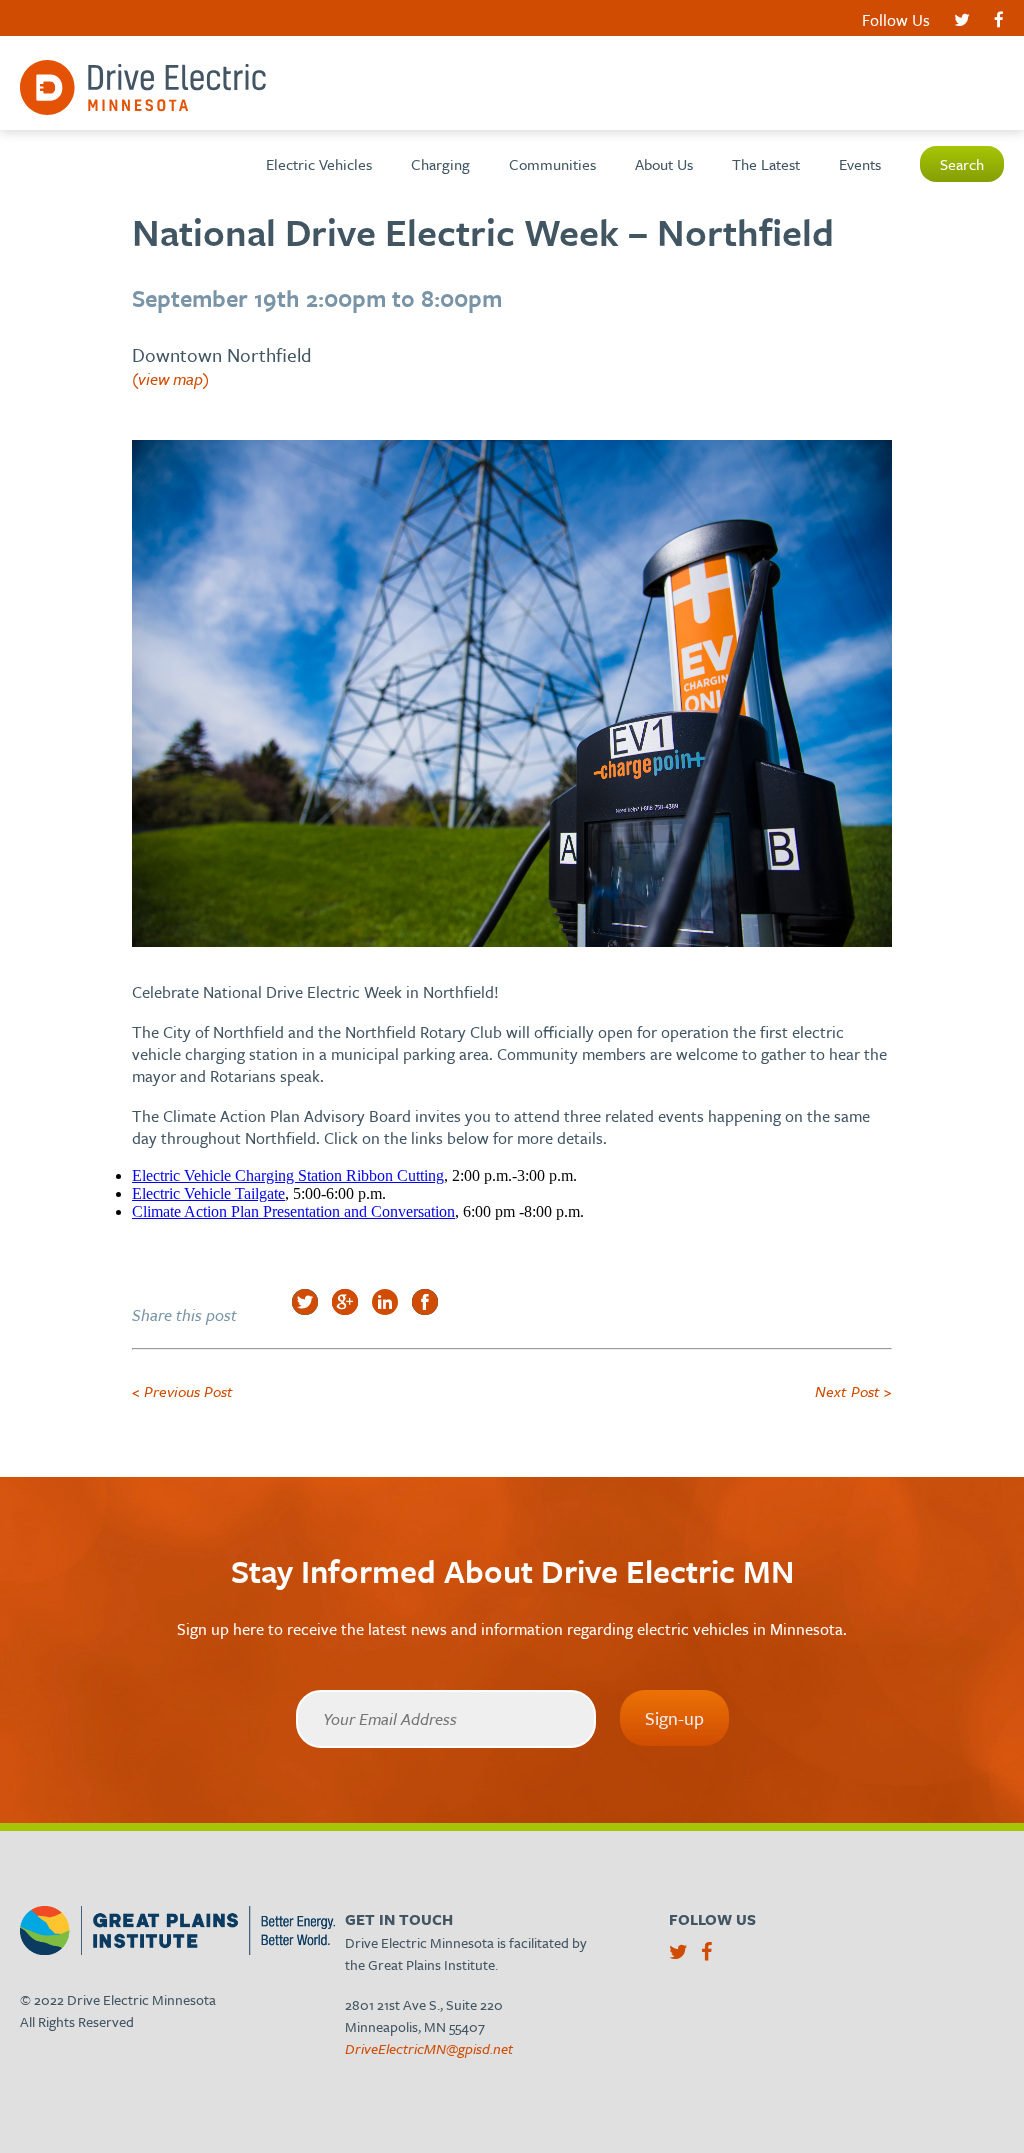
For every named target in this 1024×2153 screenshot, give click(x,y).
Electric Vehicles (319, 164)
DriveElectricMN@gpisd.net (429, 2048)
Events (860, 164)
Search (962, 164)
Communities (552, 164)
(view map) (170, 379)
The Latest (766, 164)
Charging (440, 164)
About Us (664, 164)
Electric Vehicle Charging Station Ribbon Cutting (288, 1175)
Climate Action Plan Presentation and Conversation (293, 1211)
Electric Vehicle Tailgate (208, 1193)
